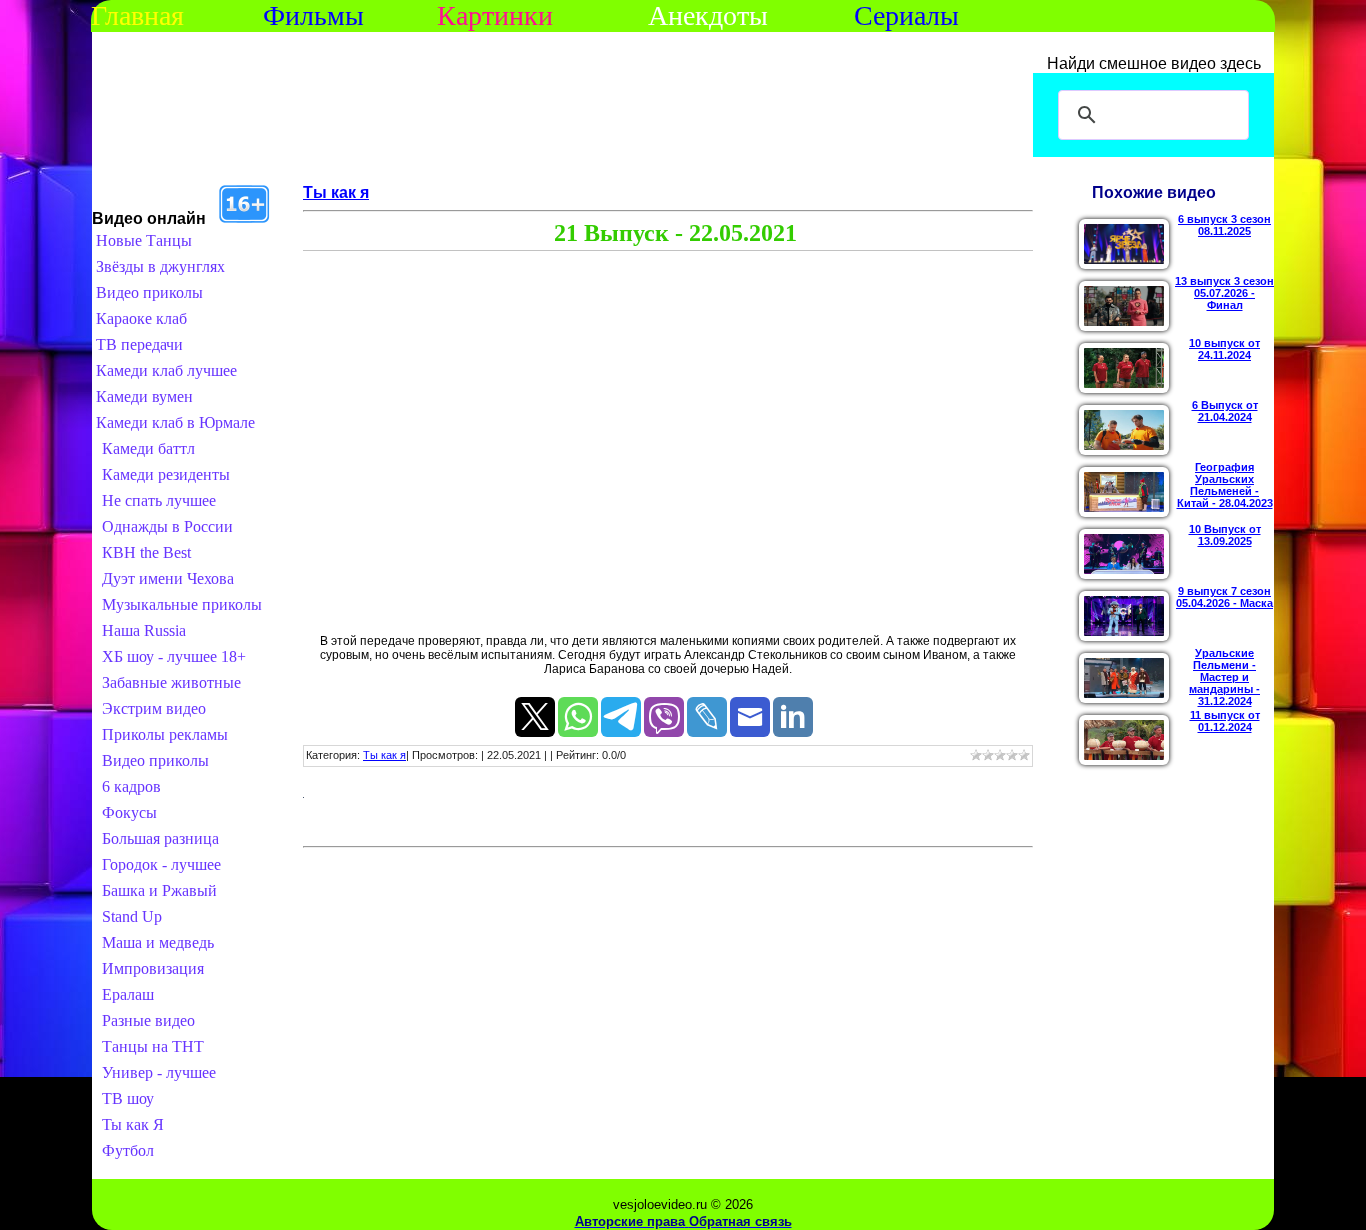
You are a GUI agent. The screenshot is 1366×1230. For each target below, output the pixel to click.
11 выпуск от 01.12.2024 (1225, 721)
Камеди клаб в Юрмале (175, 422)
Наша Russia (144, 630)
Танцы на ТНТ (153, 1046)
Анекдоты (708, 15)
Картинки (495, 15)
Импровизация (153, 968)
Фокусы (129, 812)
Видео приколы (149, 292)
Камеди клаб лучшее (166, 370)
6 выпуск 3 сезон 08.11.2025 (1224, 225)
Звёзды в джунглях (160, 266)
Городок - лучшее (161, 864)
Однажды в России (167, 526)
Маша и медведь (158, 942)
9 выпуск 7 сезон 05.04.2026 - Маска (1224, 597)
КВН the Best (146, 552)
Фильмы (313, 15)
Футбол (128, 1150)
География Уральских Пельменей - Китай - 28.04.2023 (1225, 485)
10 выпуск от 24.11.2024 (1224, 349)
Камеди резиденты (166, 474)
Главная (137, 15)
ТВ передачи (139, 344)
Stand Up (132, 916)
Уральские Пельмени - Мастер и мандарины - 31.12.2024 (1224, 677)
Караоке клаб (141, 318)
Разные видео (148, 1020)
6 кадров (131, 786)
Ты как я (336, 192)
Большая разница (160, 838)
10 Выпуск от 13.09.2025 (1225, 535)
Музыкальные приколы (182, 604)
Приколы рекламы (165, 734)
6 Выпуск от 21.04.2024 (1225, 411)
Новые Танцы (144, 240)
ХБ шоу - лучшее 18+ (174, 656)
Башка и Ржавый (159, 890)
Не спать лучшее (159, 500)
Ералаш (128, 994)
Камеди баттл (148, 448)
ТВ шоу (128, 1098)
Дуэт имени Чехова (168, 578)
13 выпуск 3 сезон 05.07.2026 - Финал (1224, 293)
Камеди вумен (144, 396)
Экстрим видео (154, 708)
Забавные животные (171, 682)
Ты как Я (133, 1124)
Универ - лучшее (159, 1072)
